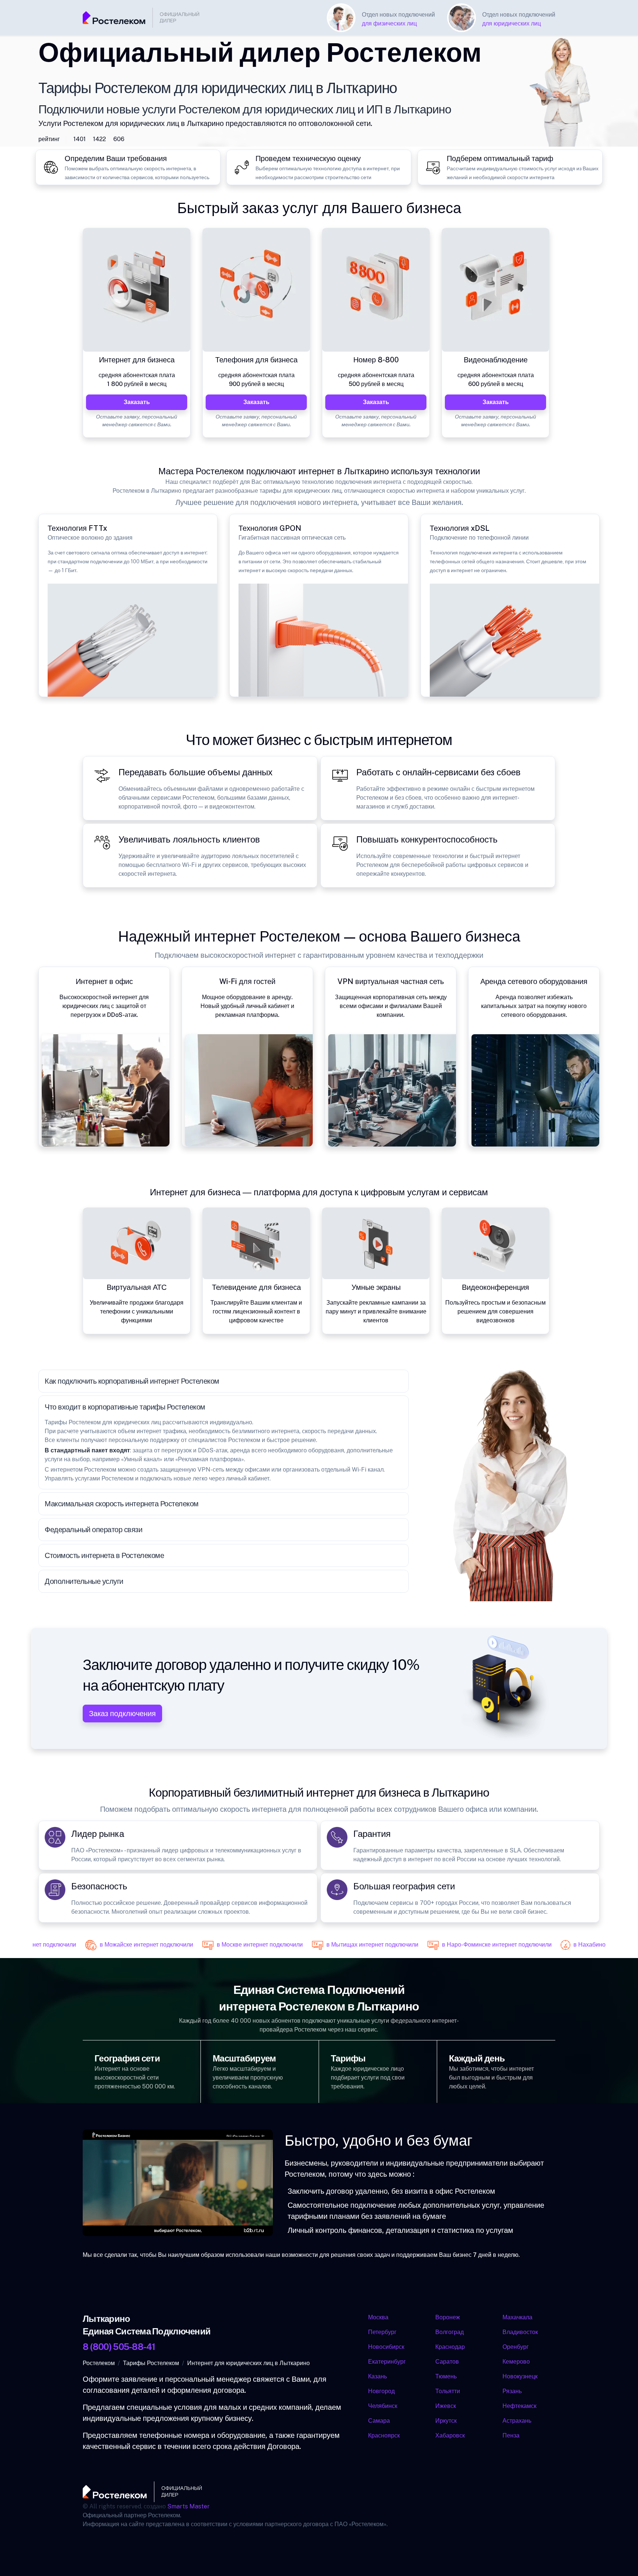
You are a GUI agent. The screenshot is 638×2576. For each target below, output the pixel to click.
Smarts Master (188, 2506)
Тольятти (448, 2391)
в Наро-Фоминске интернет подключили (480, 1945)
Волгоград (450, 2332)
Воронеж (448, 2317)
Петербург (382, 2332)
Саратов (447, 2362)
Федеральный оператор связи (94, 1530)
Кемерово (517, 2362)
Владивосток (521, 2332)
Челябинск (383, 2406)
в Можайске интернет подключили (130, 1945)
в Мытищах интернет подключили (356, 1945)
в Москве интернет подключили (243, 1945)
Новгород (381, 2391)
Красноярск (384, 2435)
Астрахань (517, 2421)
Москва (378, 2317)
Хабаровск (450, 2435)
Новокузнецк (520, 2376)
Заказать (137, 402)
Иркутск (446, 2421)
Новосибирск (386, 2347)
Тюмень (446, 2376)
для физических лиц (389, 23)
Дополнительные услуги (84, 1581)
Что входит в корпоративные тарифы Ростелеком (125, 1407)
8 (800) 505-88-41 (119, 2347)
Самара (379, 2421)
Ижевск (446, 2406)
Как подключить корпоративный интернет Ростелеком (132, 1381)
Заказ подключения (122, 1714)
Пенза (511, 2435)
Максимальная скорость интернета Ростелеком (122, 1504)
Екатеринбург (387, 2362)
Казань (378, 2376)
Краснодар (450, 2347)
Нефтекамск (520, 2406)
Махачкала (518, 2317)
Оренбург (516, 2347)
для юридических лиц (512, 23)
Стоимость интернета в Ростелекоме (104, 1555)
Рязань (512, 2391)
